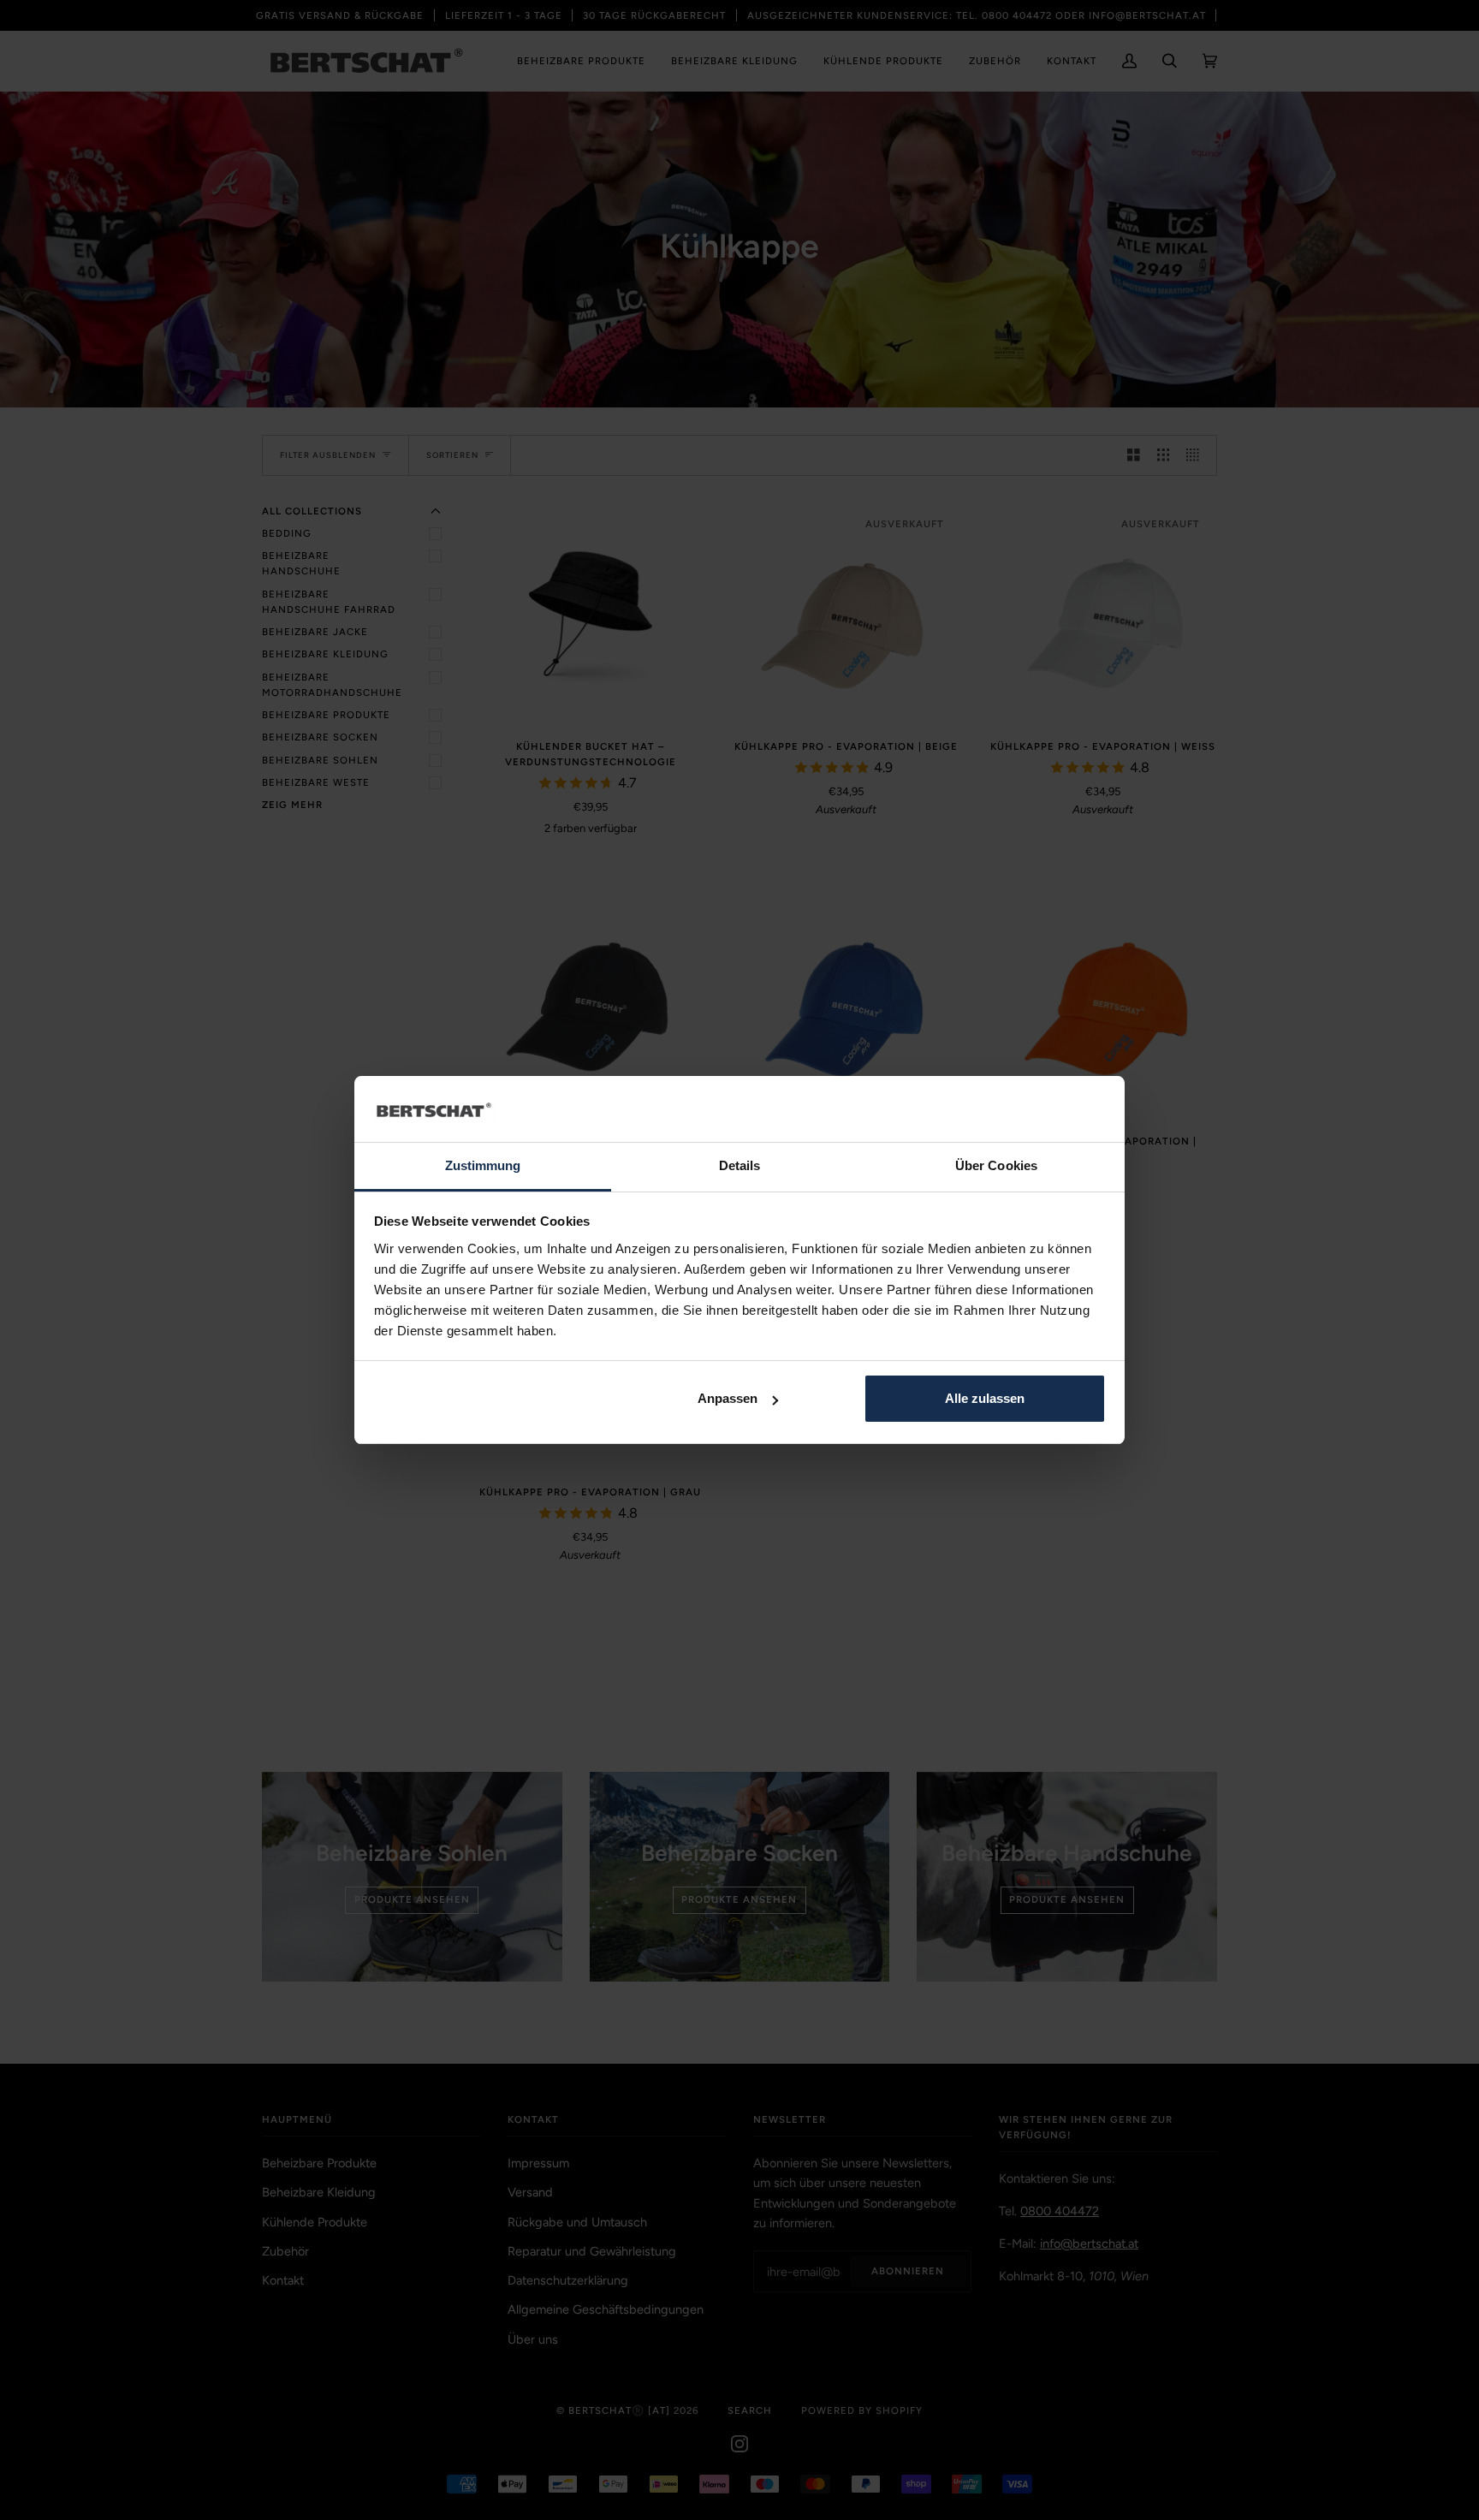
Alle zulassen (985, 1398)
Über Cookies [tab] (996, 1165)
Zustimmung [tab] (483, 1165)
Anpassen (728, 1398)
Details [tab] (740, 1165)
